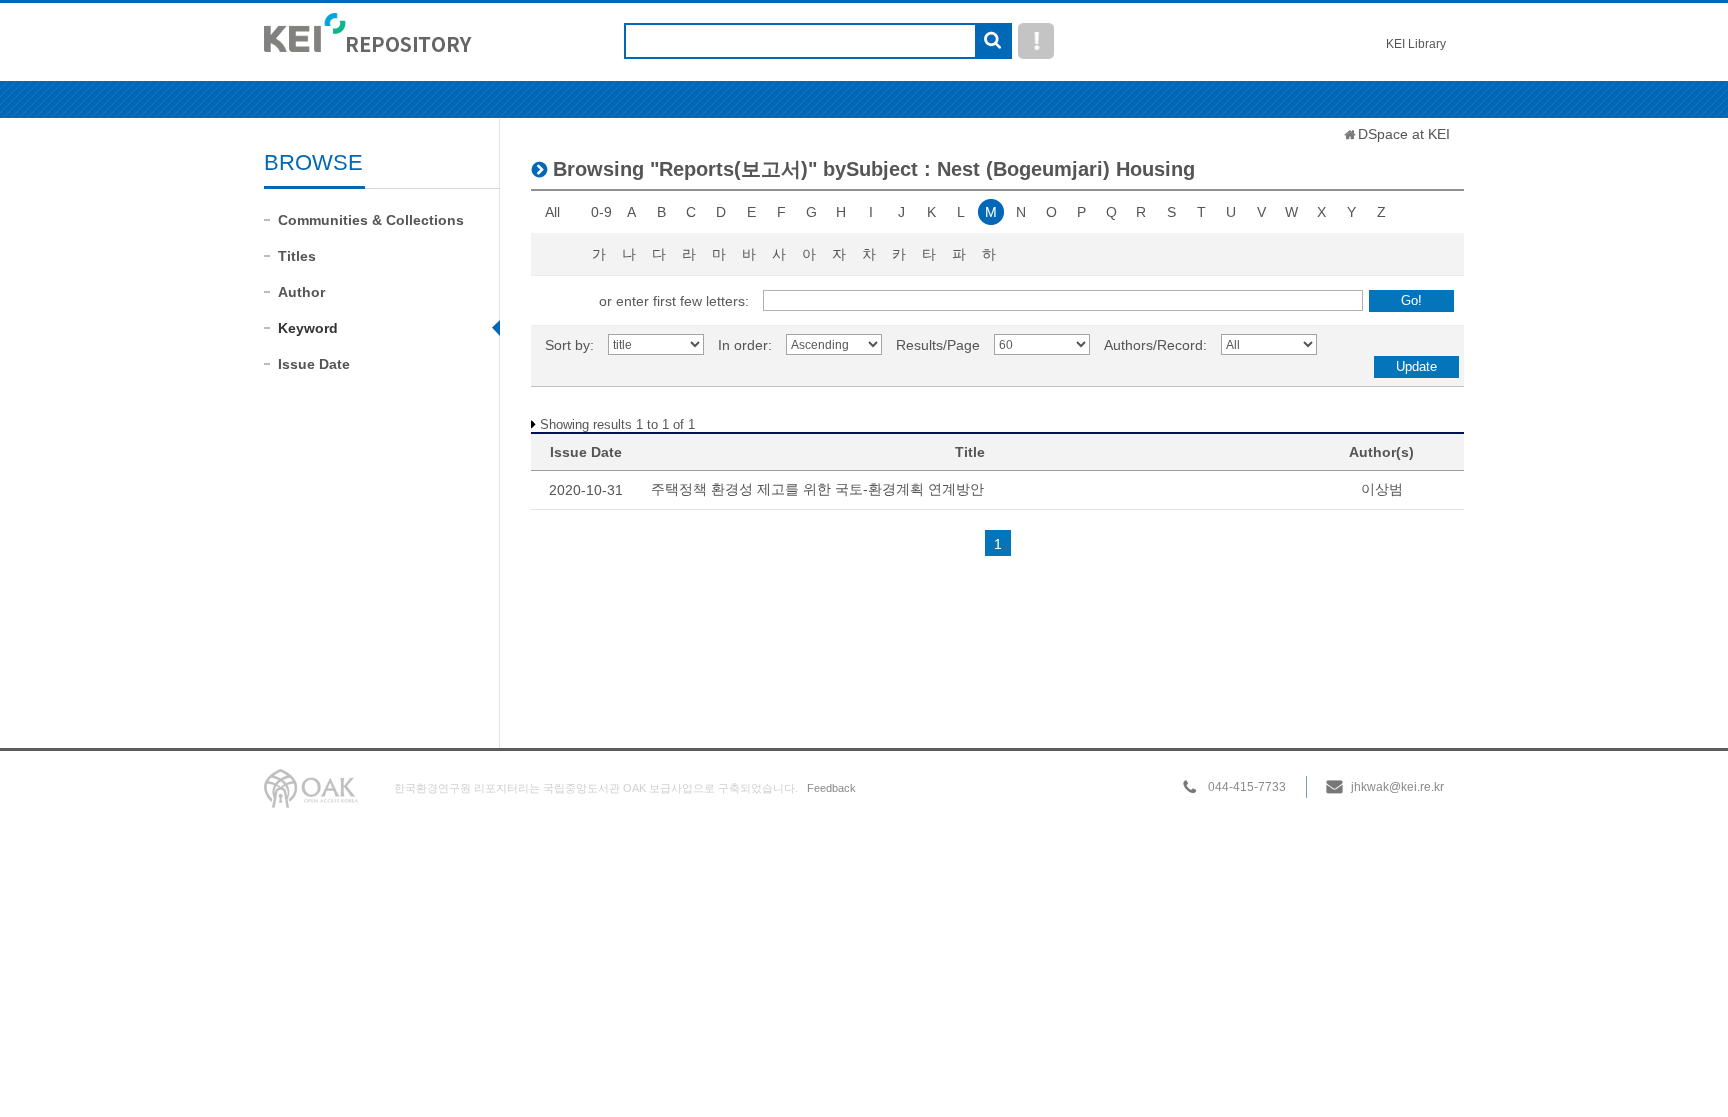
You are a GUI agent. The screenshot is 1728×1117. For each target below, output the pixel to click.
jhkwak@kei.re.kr (1397, 787)
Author (301, 292)
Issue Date (314, 364)
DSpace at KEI (1404, 134)
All (552, 212)
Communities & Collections (371, 220)
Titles (297, 256)
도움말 (1036, 41)
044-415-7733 (1247, 787)
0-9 (601, 212)
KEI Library (1416, 44)
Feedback (831, 788)
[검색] (992, 42)
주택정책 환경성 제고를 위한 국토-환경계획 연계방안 (817, 489)
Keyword (308, 328)
